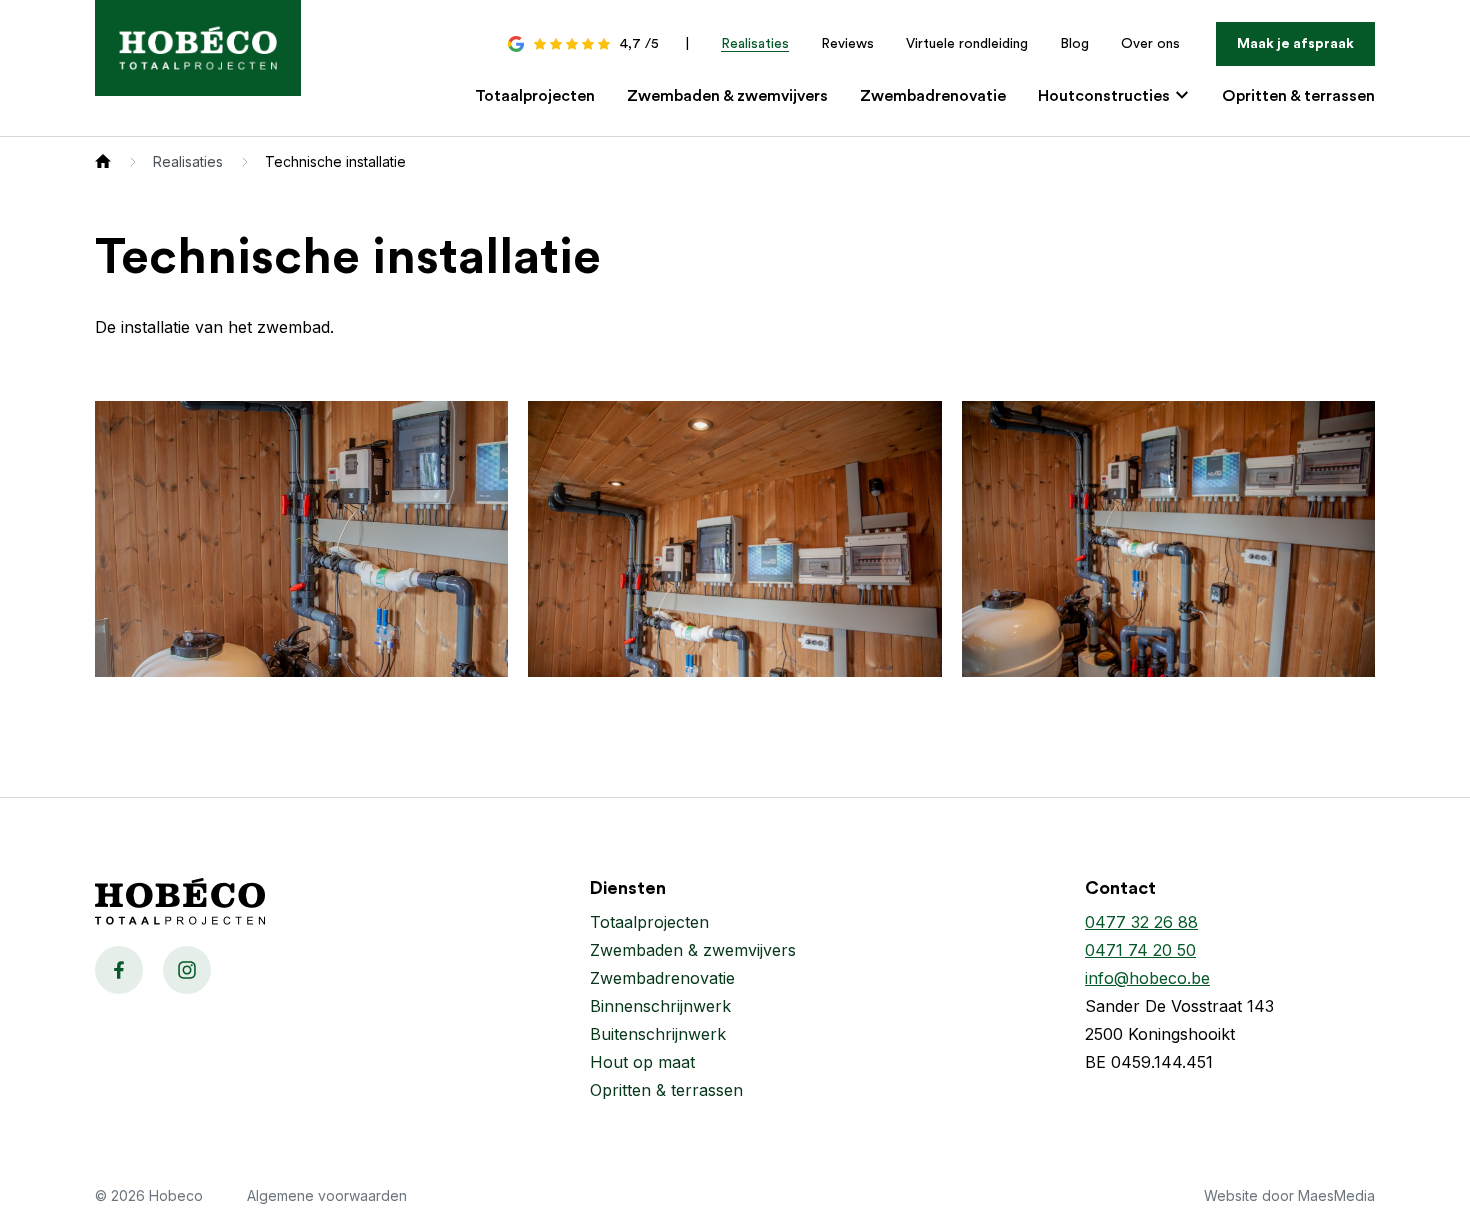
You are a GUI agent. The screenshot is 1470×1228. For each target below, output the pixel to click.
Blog (1074, 44)
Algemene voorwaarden (327, 1195)
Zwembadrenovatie (933, 96)
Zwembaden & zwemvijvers (727, 96)
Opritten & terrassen (1298, 96)
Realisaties (755, 44)
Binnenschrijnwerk (660, 1006)
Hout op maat (642, 1062)
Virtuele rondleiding (967, 44)
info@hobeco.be (1147, 978)
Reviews (847, 44)
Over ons (1150, 44)
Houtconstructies (1106, 96)
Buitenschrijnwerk (658, 1034)
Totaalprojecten (535, 96)
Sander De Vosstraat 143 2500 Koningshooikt (1179, 1020)
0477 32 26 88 (1141, 922)
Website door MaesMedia (1289, 1195)
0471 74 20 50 (1140, 950)
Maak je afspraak (1295, 44)
